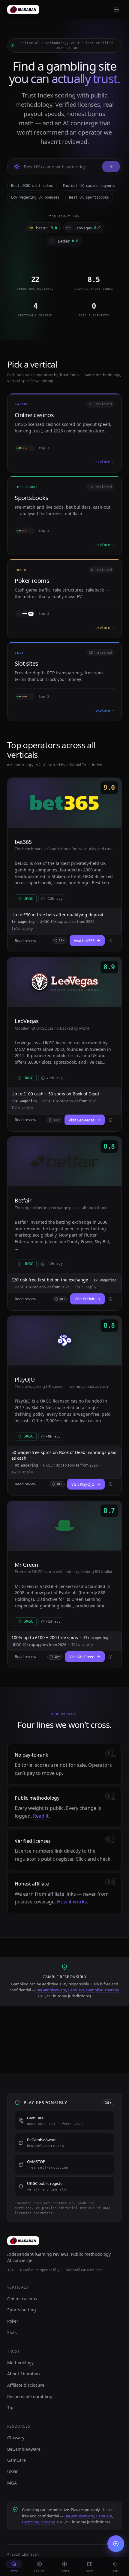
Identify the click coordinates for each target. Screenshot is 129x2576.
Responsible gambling (30, 2396)
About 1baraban (24, 2374)
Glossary (16, 2438)
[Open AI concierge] (116, 2544)
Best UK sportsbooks (89, 197)
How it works (72, 1902)
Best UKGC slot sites (32, 186)
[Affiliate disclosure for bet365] (110, 941)
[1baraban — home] (23, 10)
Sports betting (22, 2310)
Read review (25, 941)
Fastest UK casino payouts (89, 186)
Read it (41, 1816)
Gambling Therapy (102, 1990)
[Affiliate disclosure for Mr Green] (110, 1657)
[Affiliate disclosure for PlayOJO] (110, 1484)
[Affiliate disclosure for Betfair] (110, 1299)
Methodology (20, 2363)
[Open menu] (116, 10)
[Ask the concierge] (111, 167)
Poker (13, 2321)
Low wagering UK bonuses (35, 197)
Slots (12, 2332)
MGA (12, 2483)
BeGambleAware (51, 1990)
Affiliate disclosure (26, 2385)
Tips (11, 2407)
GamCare (76, 1990)
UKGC (13, 2471)
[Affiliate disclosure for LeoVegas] (110, 1120)
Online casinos (22, 2299)
